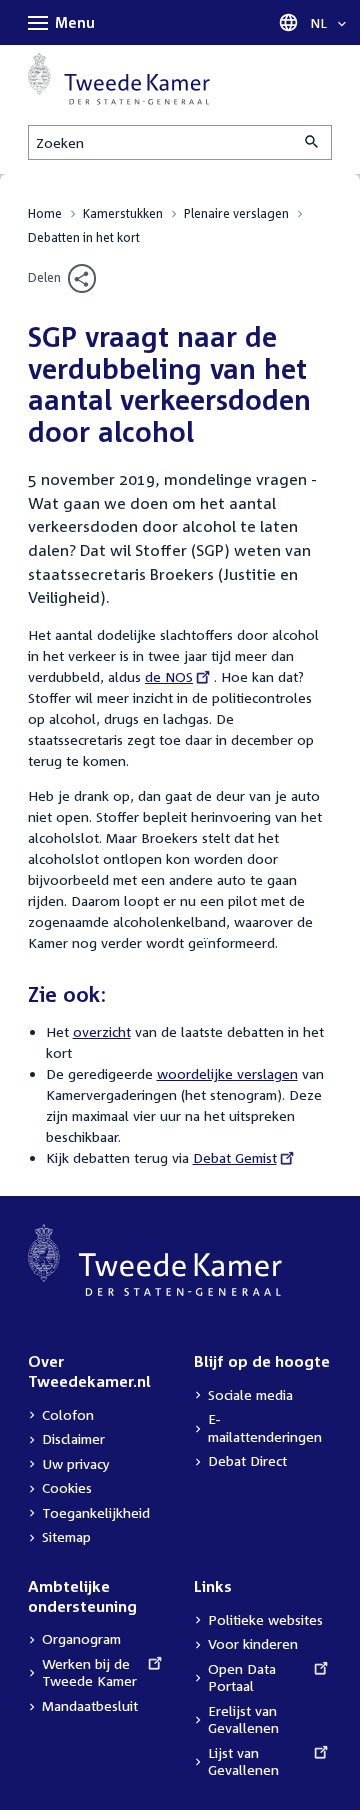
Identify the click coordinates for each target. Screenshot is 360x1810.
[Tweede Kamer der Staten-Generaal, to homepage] (119, 79)
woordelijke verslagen (227, 1073)
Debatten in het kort (84, 237)
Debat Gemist (235, 1157)
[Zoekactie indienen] (313, 142)
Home (45, 213)
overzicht (102, 1031)
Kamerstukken (123, 213)
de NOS (171, 676)
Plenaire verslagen (236, 213)
